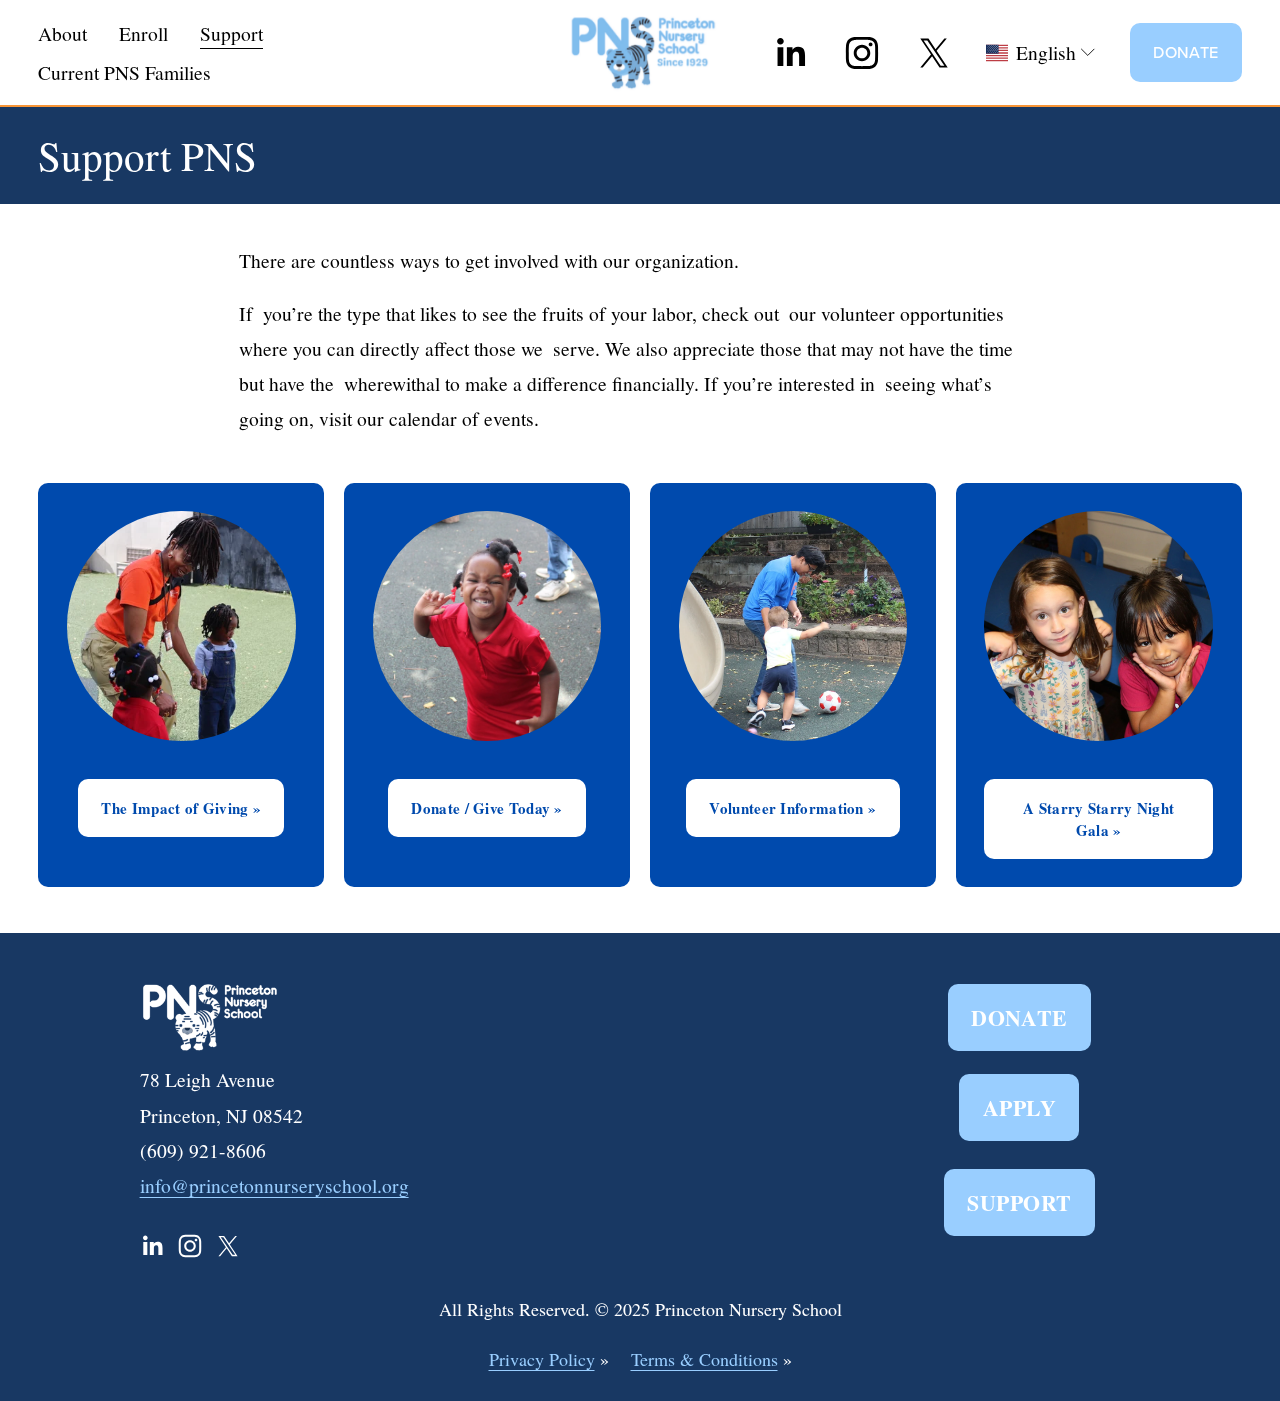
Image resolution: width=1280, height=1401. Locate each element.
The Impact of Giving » (181, 808)
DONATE (1185, 52)
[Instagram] (862, 53)
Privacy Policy (542, 1359)
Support (1019, 1202)
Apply (1019, 1107)
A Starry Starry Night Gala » (1098, 819)
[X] (934, 53)
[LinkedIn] (790, 53)
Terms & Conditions (704, 1359)
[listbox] (1041, 52)
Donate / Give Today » (486, 808)
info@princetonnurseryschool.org (274, 1185)
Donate (1019, 1017)
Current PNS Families (124, 72)
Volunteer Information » (792, 808)
